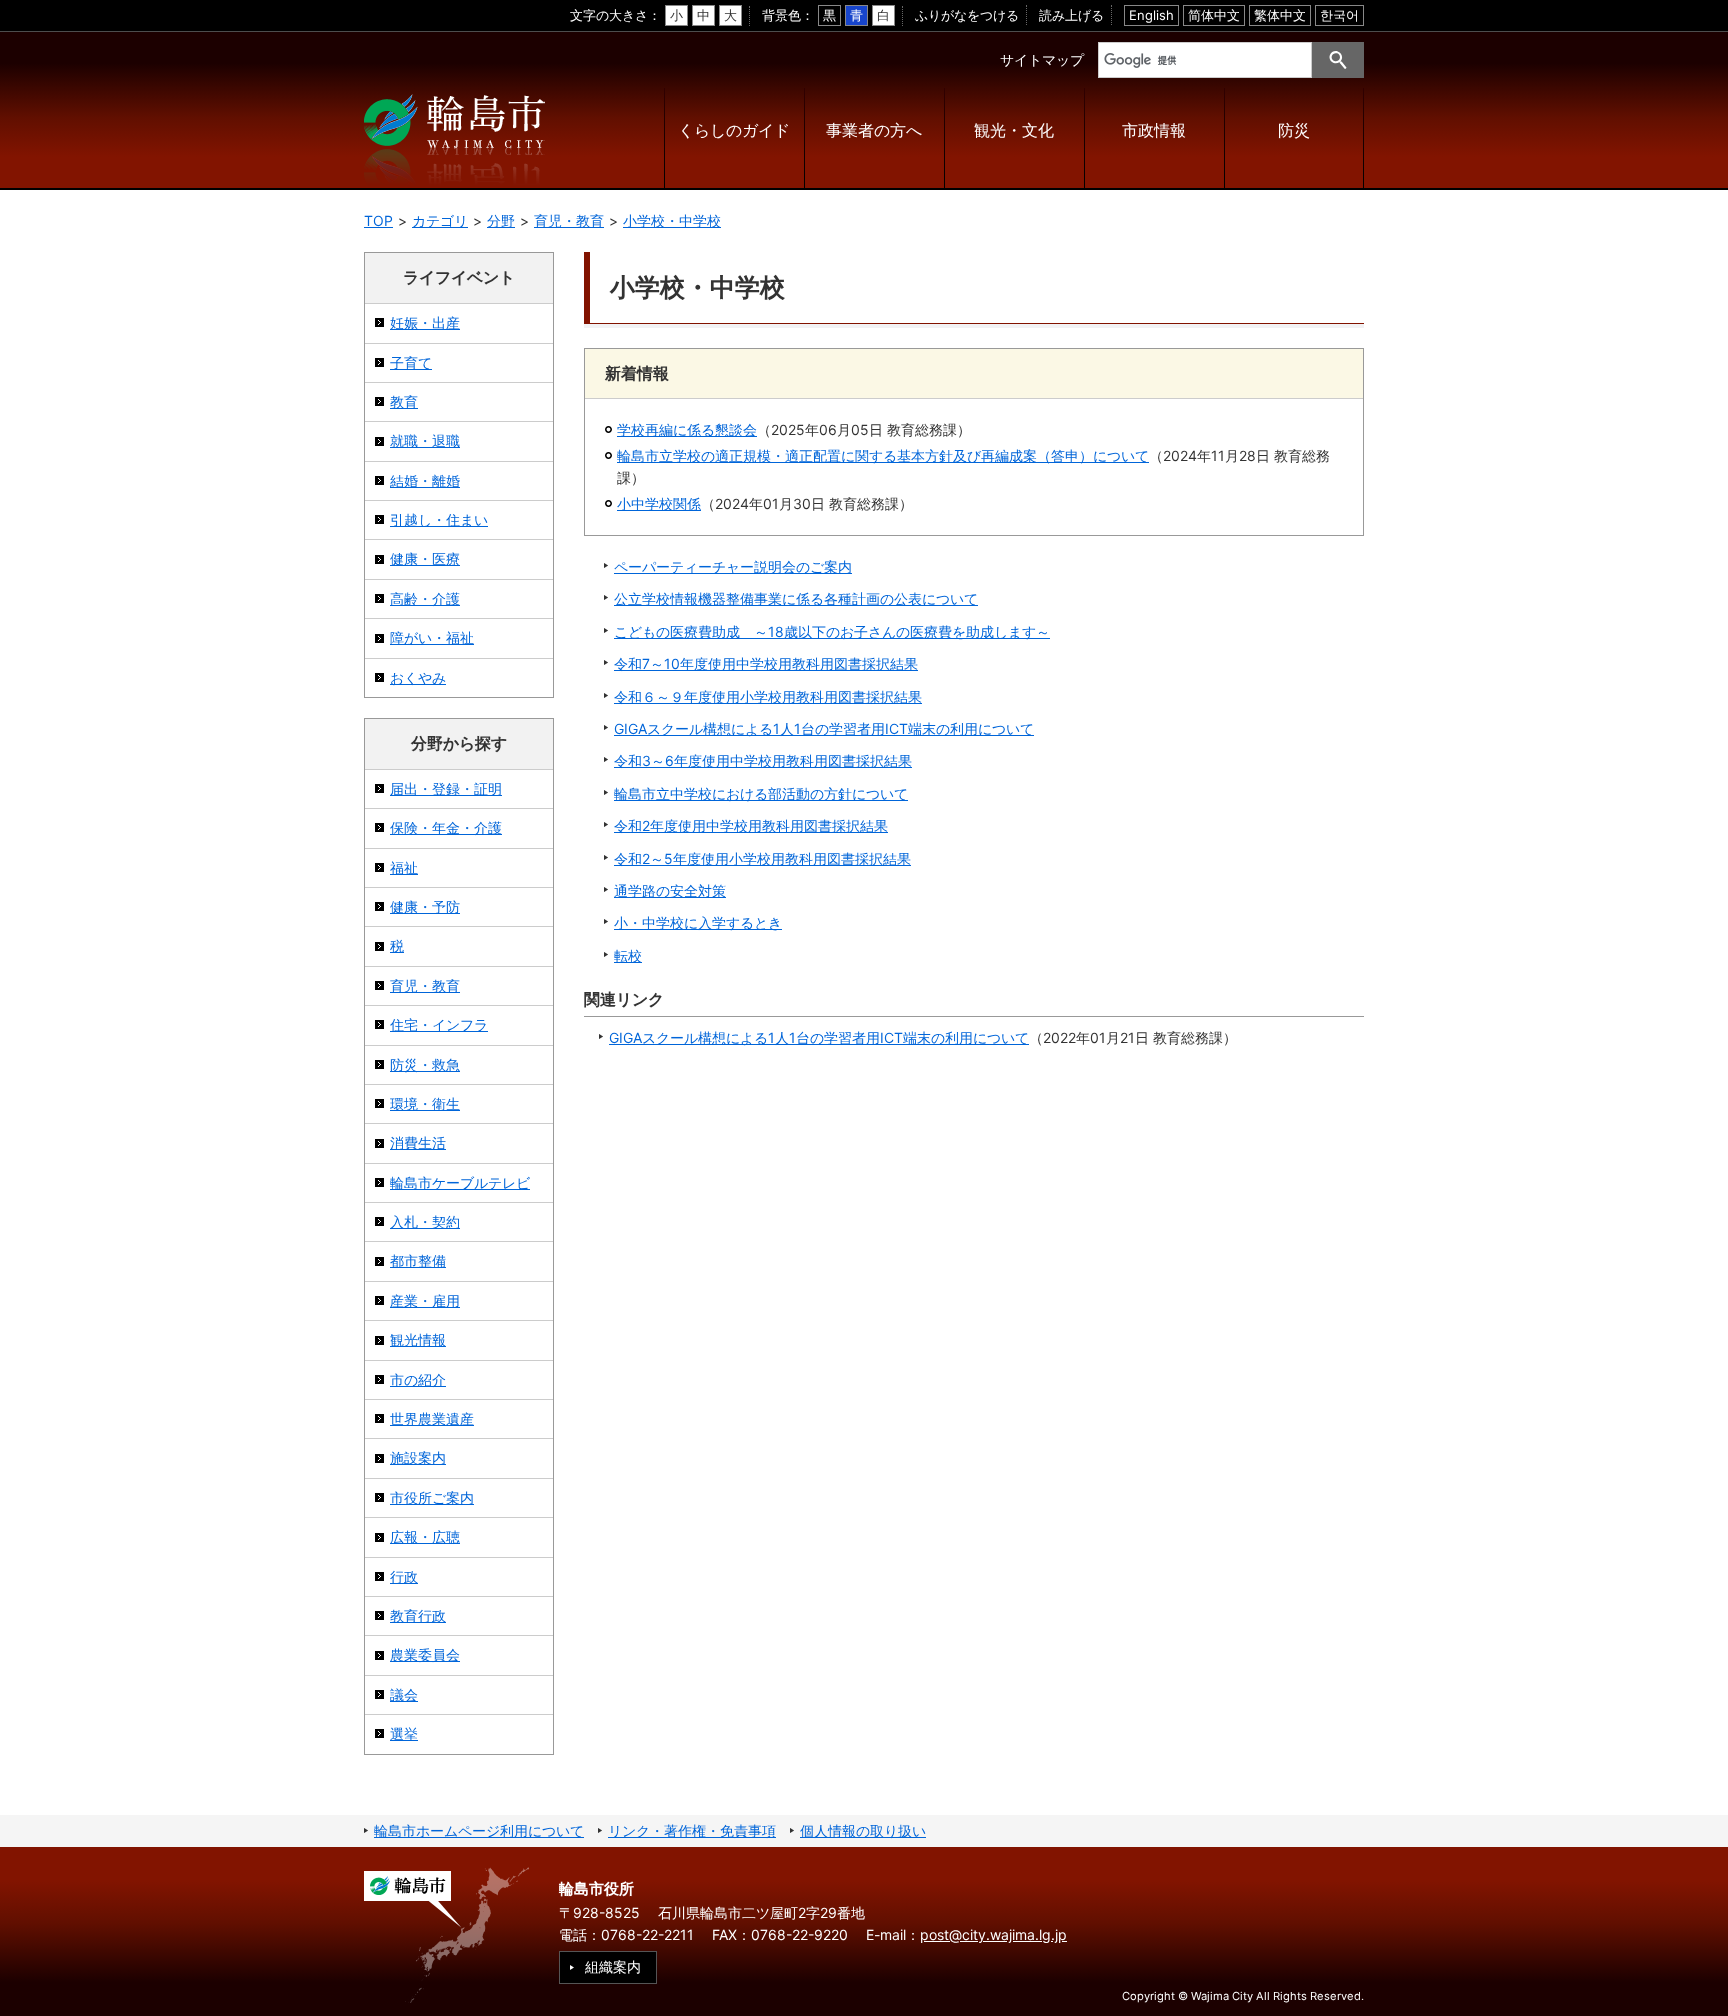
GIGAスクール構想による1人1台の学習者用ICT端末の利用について (824, 728)
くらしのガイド (734, 130)
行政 (404, 1576)
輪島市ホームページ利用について (479, 1830)
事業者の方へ (874, 130)
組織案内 (613, 1966)
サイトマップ (1042, 59)
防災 (1294, 130)
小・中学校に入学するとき (698, 922)
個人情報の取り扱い (863, 1830)
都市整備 (418, 1260)
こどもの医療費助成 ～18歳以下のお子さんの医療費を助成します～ (832, 631)
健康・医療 (425, 558)
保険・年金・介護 (446, 827)
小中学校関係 (659, 503)
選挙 (404, 1733)
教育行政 (418, 1615)
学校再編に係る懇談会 (687, 429)
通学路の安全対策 (670, 890)
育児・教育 (569, 220)
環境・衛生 (425, 1103)
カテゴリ (440, 220)
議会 (404, 1694)
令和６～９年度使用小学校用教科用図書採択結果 (768, 696)
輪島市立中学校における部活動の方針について (761, 793)
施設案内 (418, 1457)
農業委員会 (425, 1654)
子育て (411, 362)
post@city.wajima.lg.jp (993, 1934)
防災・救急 (425, 1064)
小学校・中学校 (672, 220)
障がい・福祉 (432, 637)
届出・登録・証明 (446, 788)
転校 (628, 955)
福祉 (404, 867)
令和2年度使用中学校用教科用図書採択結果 (751, 825)
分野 (501, 220)
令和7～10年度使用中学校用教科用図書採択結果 (766, 663)
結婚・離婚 (425, 480)
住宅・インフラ (439, 1024)
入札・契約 (425, 1221)
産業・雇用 (425, 1300)
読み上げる (1071, 15)
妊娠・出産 (425, 322)
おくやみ (418, 677)
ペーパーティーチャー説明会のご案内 (733, 566)
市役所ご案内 (432, 1497)
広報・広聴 (425, 1536)
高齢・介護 (425, 598)
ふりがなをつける (967, 15)
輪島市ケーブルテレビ (460, 1182)
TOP (378, 220)
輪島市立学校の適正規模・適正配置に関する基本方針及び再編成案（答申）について (883, 455)
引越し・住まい (439, 519)
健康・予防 (425, 906)
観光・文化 (1014, 130)
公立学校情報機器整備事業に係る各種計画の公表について (796, 598)
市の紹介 (418, 1379)
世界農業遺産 (432, 1418)
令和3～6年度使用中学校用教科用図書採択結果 (763, 760)
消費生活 (418, 1142)
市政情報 (1154, 130)
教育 (404, 401)
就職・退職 (425, 440)
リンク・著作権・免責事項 (692, 1830)
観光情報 (418, 1339)
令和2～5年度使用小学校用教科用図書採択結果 (762, 858)
